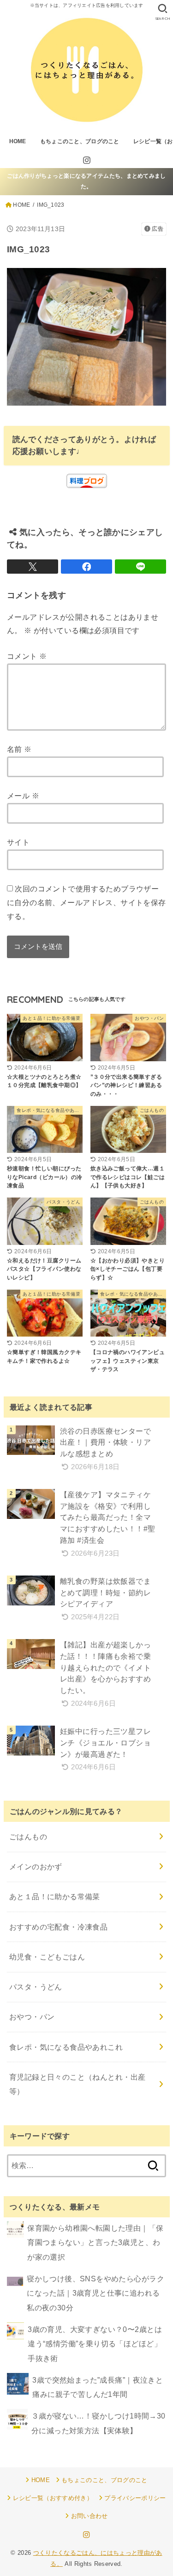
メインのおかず (36, 1867)
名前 (19, 749)
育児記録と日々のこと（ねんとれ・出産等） (77, 2084)
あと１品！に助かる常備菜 (55, 1896)
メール (23, 796)
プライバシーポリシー (135, 2498)
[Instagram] (87, 160)
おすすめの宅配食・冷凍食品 (58, 1927)
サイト (18, 842)
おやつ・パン (32, 2017)
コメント (27, 656)
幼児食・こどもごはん (47, 1957)
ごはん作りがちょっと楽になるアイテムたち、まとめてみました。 (86, 181)
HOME (18, 141)
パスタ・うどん (36, 1987)
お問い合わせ (89, 2516)
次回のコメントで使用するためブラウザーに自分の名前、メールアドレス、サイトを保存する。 (86, 902)
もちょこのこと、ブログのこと (80, 141)
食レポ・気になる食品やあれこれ (66, 2047)
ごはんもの (28, 1837)
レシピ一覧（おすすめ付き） (53, 2498)
